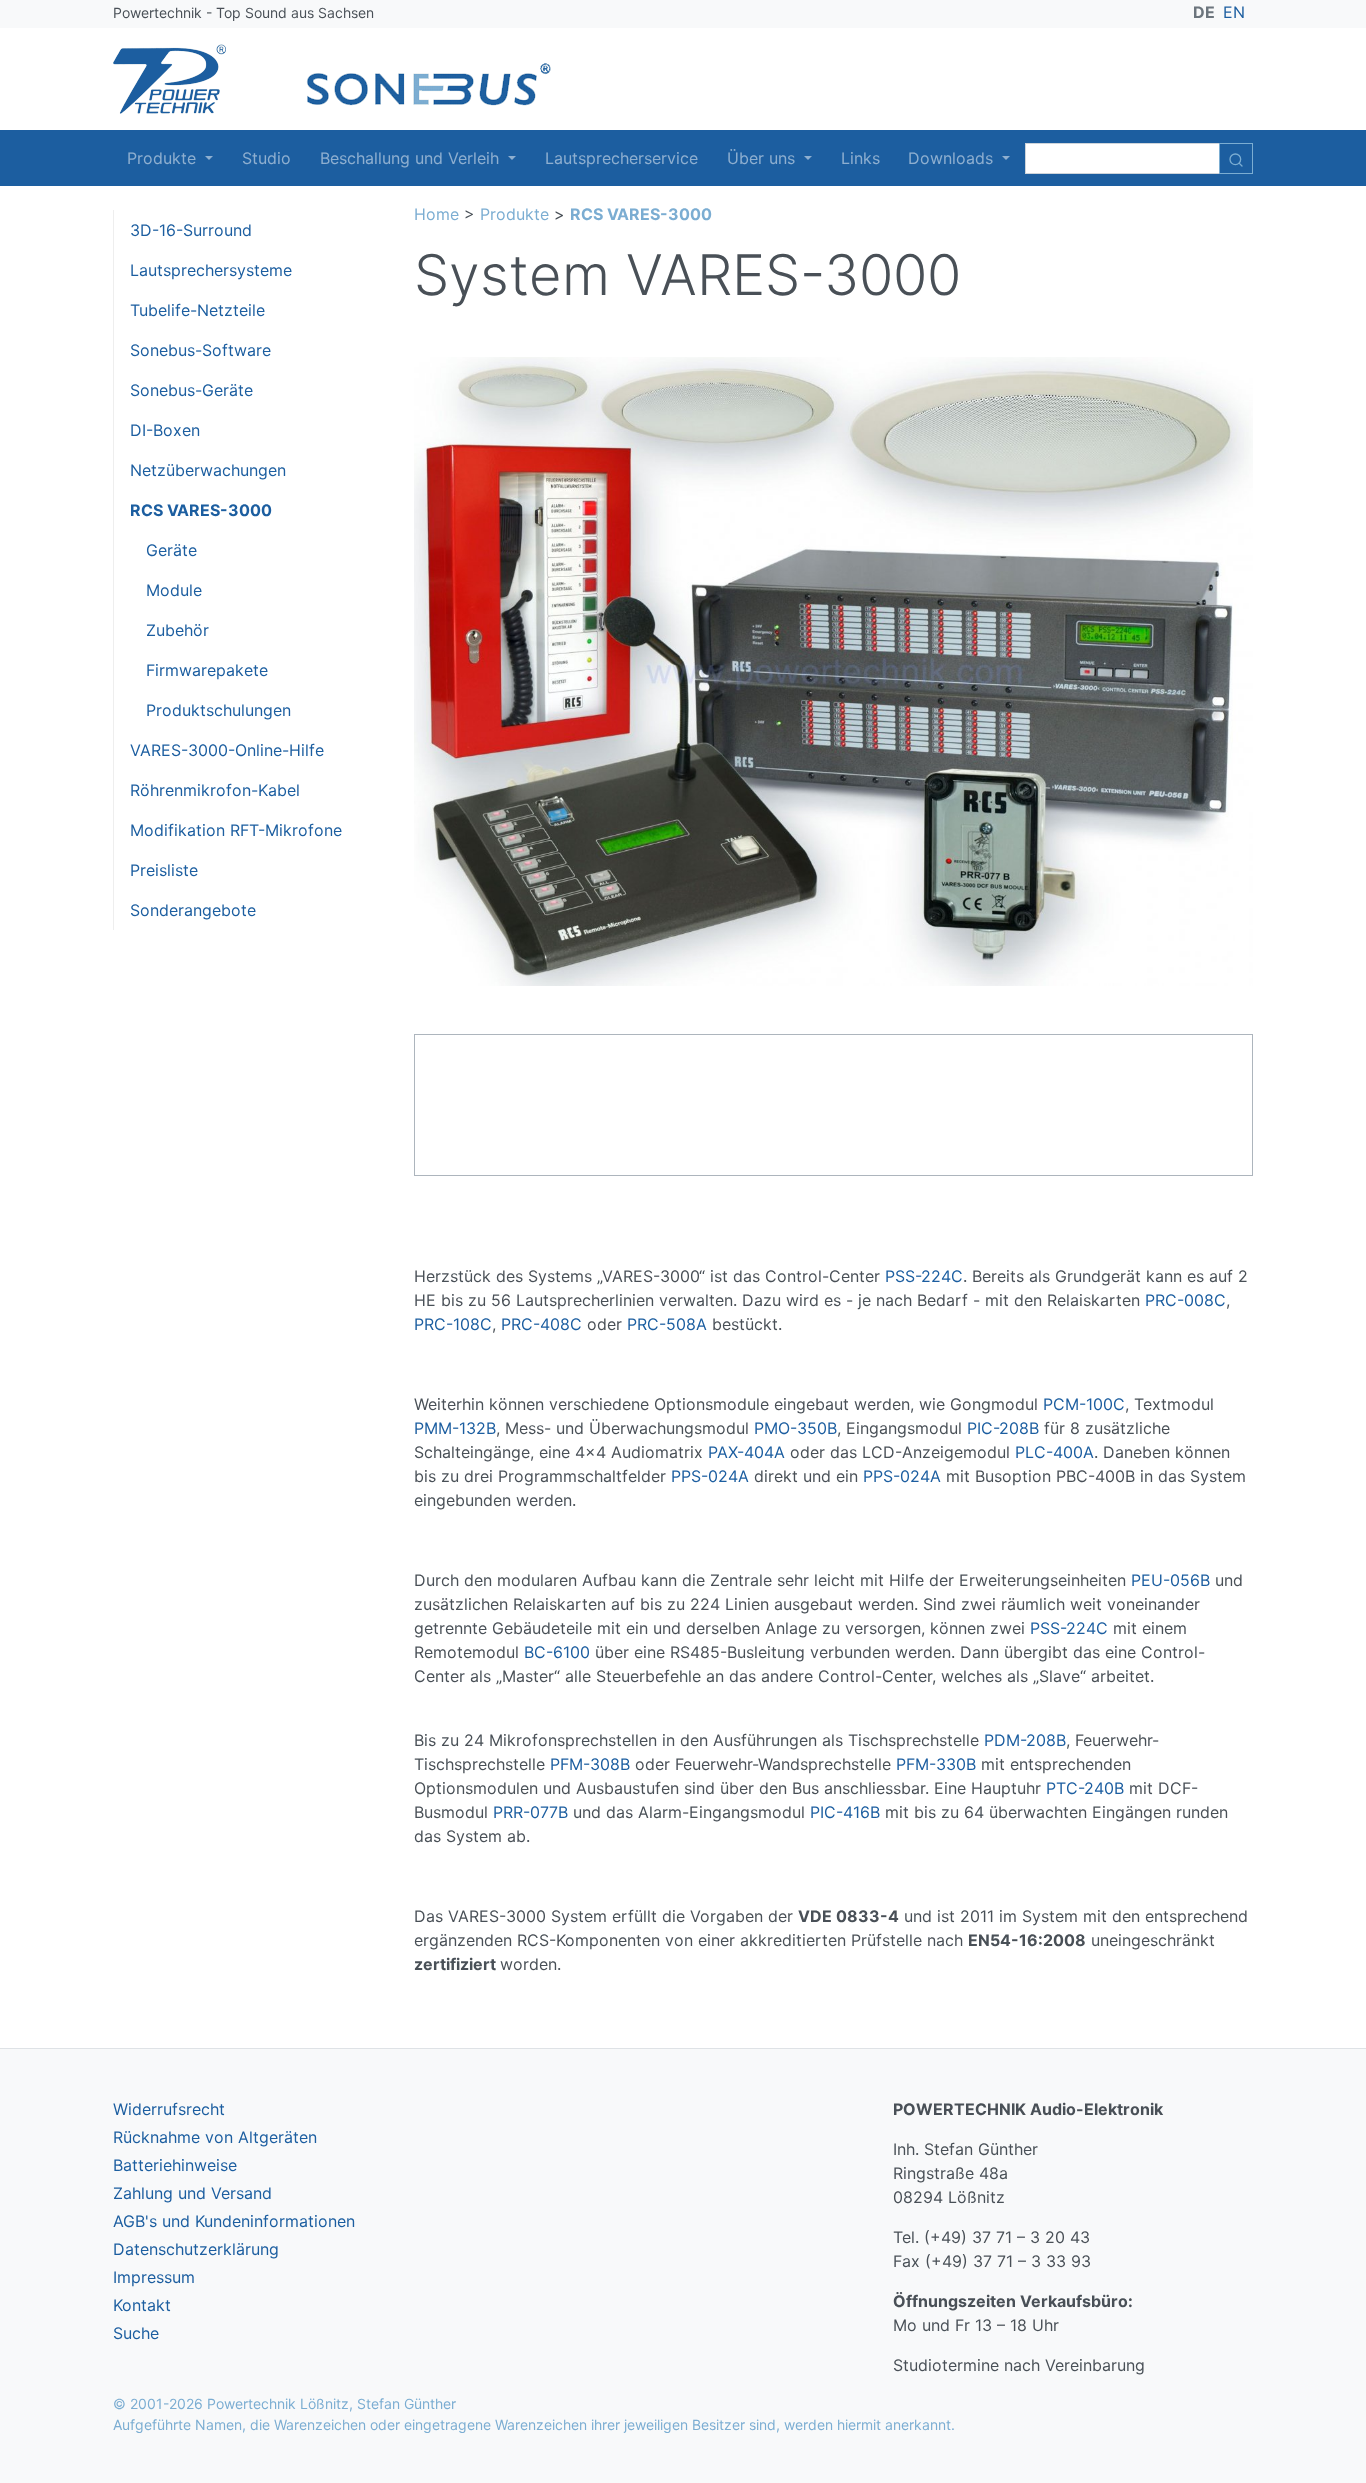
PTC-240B (1085, 1788)
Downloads (953, 158)
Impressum (154, 2277)
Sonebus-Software (200, 350)
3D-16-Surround (191, 230)
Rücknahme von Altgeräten (215, 2137)
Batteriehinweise (175, 2165)
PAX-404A (746, 1452)
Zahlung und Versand (192, 2193)
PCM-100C (1084, 1404)
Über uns (763, 158)
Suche (136, 2333)
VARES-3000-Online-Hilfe (227, 750)
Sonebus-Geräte (191, 390)
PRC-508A (667, 1324)
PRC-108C (453, 1324)
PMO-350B (795, 1428)
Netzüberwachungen (208, 470)
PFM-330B (936, 1764)
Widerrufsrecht (169, 2109)
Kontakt (142, 2305)
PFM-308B (590, 1764)
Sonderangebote (193, 910)
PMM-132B (455, 1428)
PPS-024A (710, 1476)
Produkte (164, 158)
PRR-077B (530, 1812)
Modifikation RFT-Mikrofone (236, 830)
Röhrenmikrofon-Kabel (215, 790)
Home (436, 214)
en (1234, 12)
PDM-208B (1025, 1740)
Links (860, 158)
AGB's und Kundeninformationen (234, 2221)
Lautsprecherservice (621, 158)
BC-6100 (557, 1652)
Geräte (171, 550)
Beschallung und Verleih (412, 158)
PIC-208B (1003, 1428)
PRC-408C (541, 1324)
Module (174, 590)
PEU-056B (1170, 1580)
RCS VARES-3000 (201, 510)
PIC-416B (845, 1812)
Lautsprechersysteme (211, 270)
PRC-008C (1185, 1300)
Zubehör (177, 630)
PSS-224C (924, 1276)
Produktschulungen (218, 710)
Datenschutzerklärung (196, 2249)
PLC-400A (1054, 1452)
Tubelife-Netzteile (197, 310)
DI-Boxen (165, 430)
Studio (266, 158)
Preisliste (164, 870)
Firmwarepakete (207, 670)
